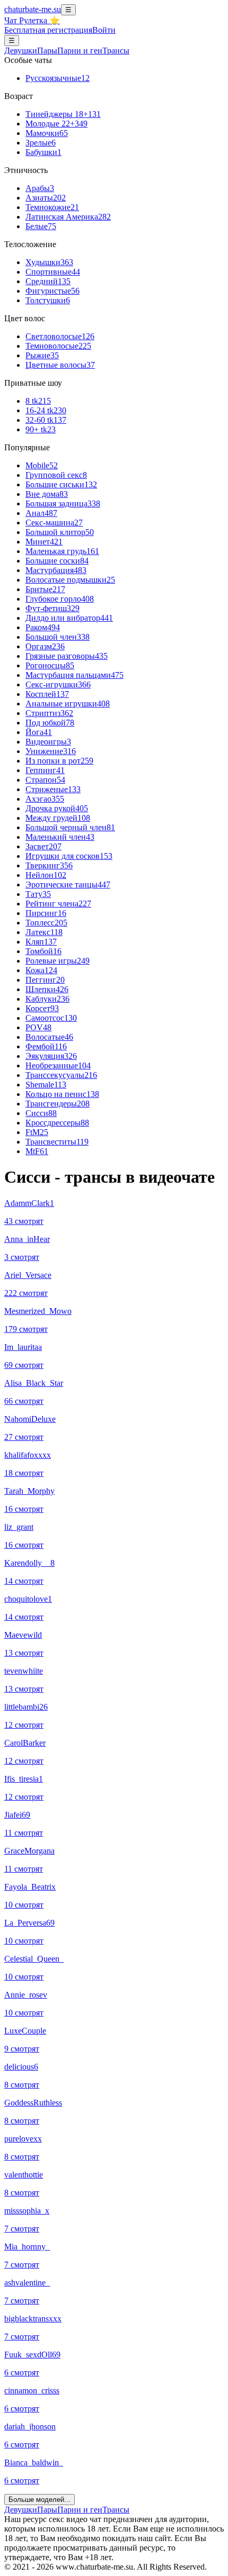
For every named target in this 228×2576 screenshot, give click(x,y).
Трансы (116, 51)
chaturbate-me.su (33, 9)
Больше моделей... (40, 2500)
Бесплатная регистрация (48, 30)
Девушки (21, 51)
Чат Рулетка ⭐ (32, 20)
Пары (47, 51)
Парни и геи (80, 2510)
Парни (80, 51)
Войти (104, 30)
